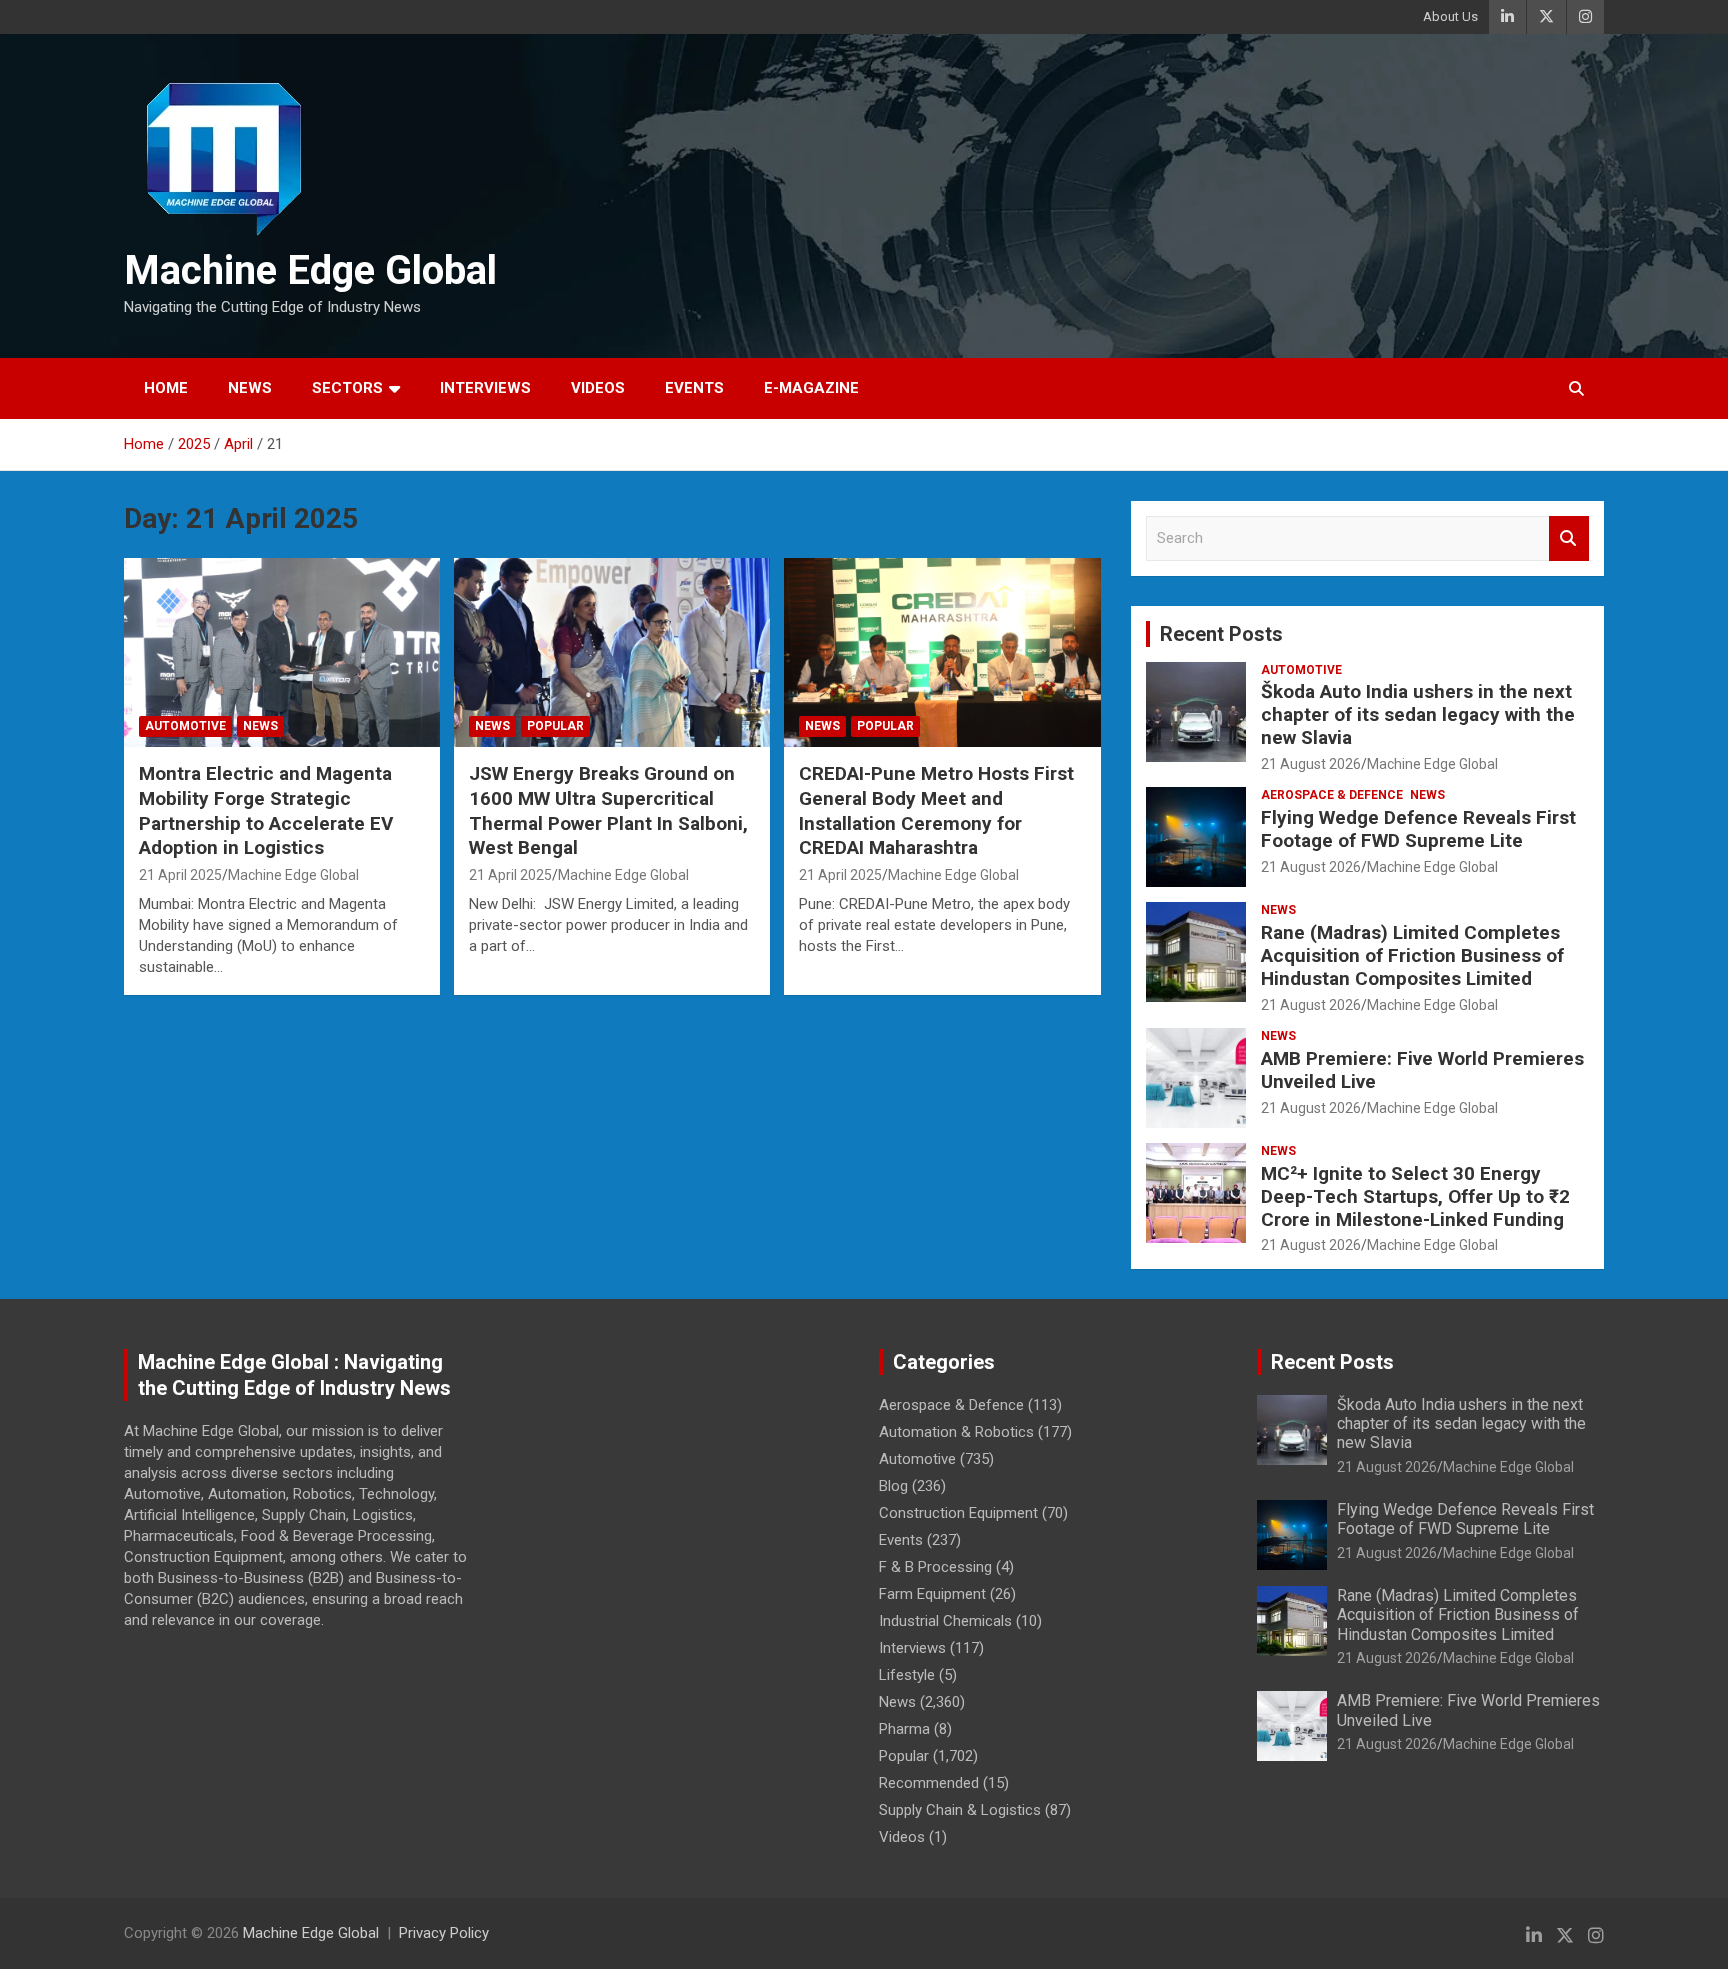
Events (694, 388)
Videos (598, 388)
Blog (893, 1486)
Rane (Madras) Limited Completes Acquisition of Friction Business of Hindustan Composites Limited (1412, 955)
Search (1569, 538)
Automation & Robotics (956, 1432)
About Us (1450, 16)
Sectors (347, 388)
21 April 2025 (180, 875)
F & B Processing (935, 1567)
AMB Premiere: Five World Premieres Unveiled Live (1422, 1070)
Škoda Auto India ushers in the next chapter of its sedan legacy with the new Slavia (1418, 714)
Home (166, 388)
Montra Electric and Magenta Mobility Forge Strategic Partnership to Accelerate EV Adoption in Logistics (266, 810)
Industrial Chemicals (945, 1621)
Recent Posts (1221, 634)
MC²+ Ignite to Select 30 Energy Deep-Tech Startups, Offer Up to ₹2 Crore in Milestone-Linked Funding (1415, 1196)
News (250, 388)
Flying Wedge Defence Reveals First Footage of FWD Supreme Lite (1418, 829)
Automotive (185, 726)
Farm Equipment (932, 1594)
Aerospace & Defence (1332, 795)
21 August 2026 (1311, 764)
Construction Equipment (958, 1513)
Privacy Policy (444, 1933)
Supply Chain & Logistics (960, 1810)
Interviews (485, 388)
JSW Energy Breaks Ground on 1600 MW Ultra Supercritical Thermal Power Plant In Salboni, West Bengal (608, 810)
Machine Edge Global (310, 270)
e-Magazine (811, 388)
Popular (555, 726)
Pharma (904, 1729)
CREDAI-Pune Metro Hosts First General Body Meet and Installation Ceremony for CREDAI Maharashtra (936, 810)
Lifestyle (907, 1675)
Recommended (929, 1783)
